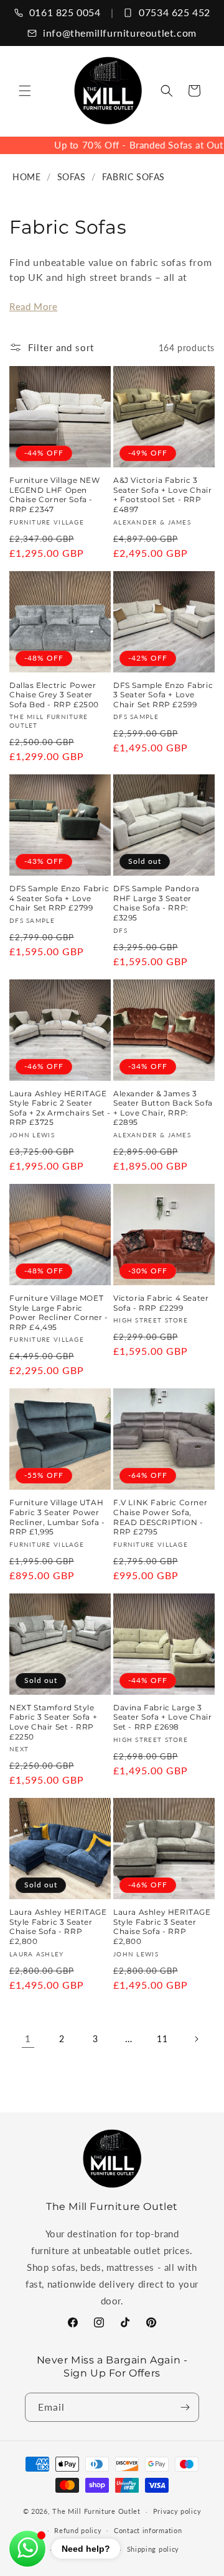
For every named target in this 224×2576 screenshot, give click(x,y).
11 (162, 2039)
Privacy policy (177, 2511)
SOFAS (72, 177)
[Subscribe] (185, 2407)
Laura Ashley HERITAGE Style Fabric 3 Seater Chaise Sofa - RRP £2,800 (58, 1927)
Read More (33, 306)
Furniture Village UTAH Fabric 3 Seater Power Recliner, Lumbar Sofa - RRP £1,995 (57, 1517)
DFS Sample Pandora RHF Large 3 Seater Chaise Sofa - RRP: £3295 (156, 903)
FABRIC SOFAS (133, 177)
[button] (25, 91)
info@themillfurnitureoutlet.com (120, 33)
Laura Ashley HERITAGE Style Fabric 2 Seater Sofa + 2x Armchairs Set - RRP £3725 (60, 1108)
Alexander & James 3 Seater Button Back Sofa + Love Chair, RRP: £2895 (163, 1108)
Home (26, 177)
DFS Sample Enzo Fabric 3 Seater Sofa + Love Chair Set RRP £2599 (163, 695)
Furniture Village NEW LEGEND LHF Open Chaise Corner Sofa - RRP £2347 (55, 495)
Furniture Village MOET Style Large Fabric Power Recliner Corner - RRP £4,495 (59, 1313)
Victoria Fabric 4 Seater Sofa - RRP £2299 (161, 1303)
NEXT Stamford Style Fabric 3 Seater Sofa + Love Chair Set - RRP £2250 (53, 1722)
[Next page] (196, 2039)
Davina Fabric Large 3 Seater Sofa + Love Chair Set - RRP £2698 (162, 1717)
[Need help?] (27, 2549)
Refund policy (78, 2530)
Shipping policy (153, 2549)
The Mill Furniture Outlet (96, 2511)
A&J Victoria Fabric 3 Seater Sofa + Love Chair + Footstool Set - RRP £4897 (162, 495)
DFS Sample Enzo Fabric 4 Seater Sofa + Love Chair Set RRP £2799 (59, 898)
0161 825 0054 (65, 12)
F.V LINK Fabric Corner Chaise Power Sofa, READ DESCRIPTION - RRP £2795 (160, 1517)
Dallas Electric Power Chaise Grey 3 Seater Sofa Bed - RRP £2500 (54, 695)
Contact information (148, 2530)
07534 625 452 (175, 12)
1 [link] (28, 2038)
